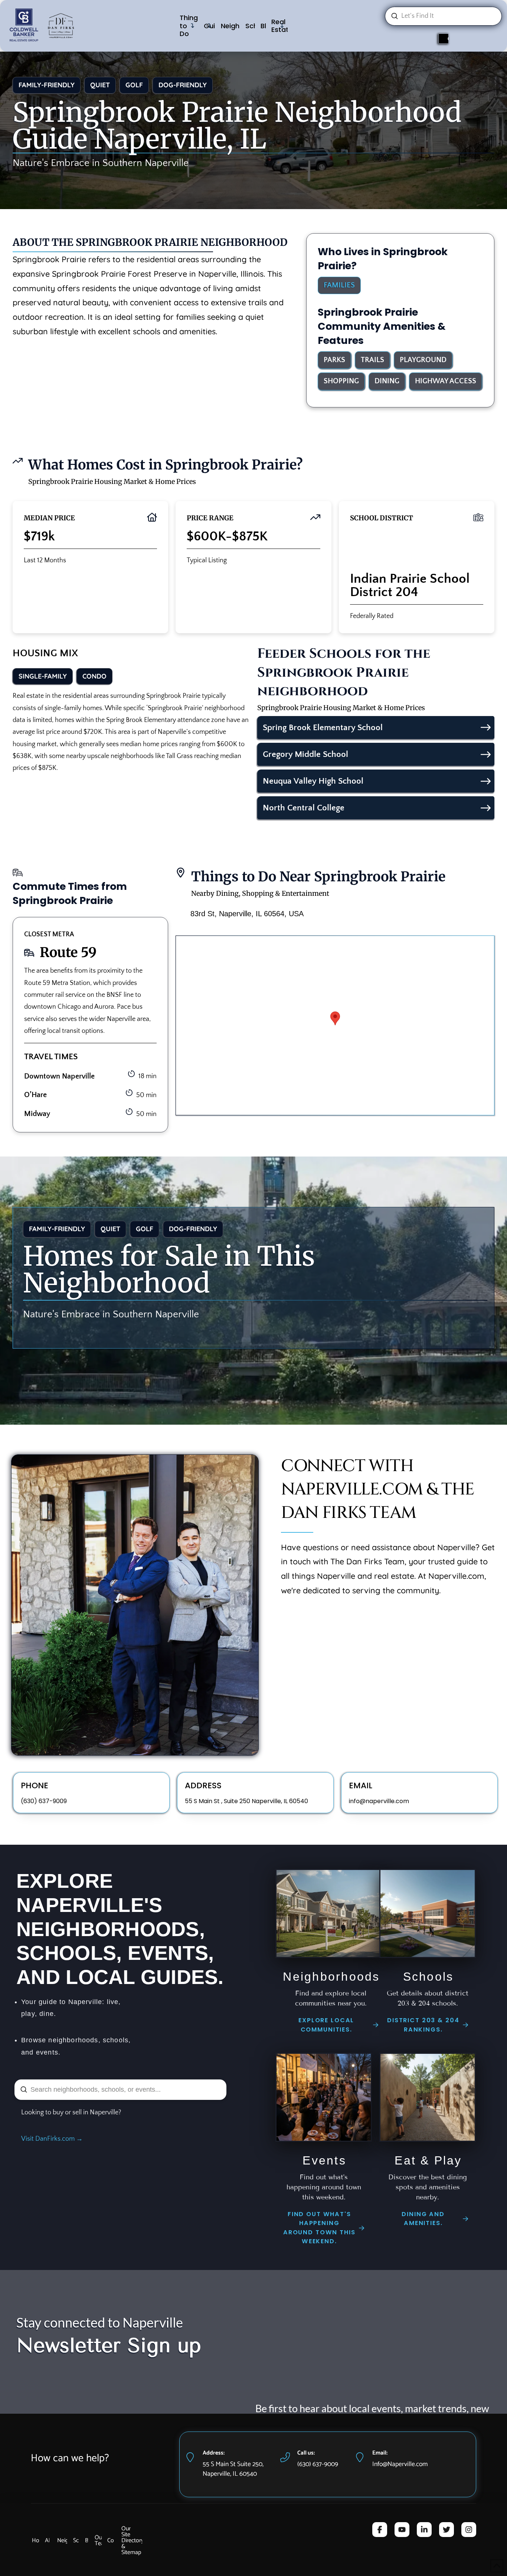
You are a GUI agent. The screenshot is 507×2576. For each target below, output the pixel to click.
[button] (335, 1018)
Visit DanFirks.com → (52, 2139)
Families (339, 285)
